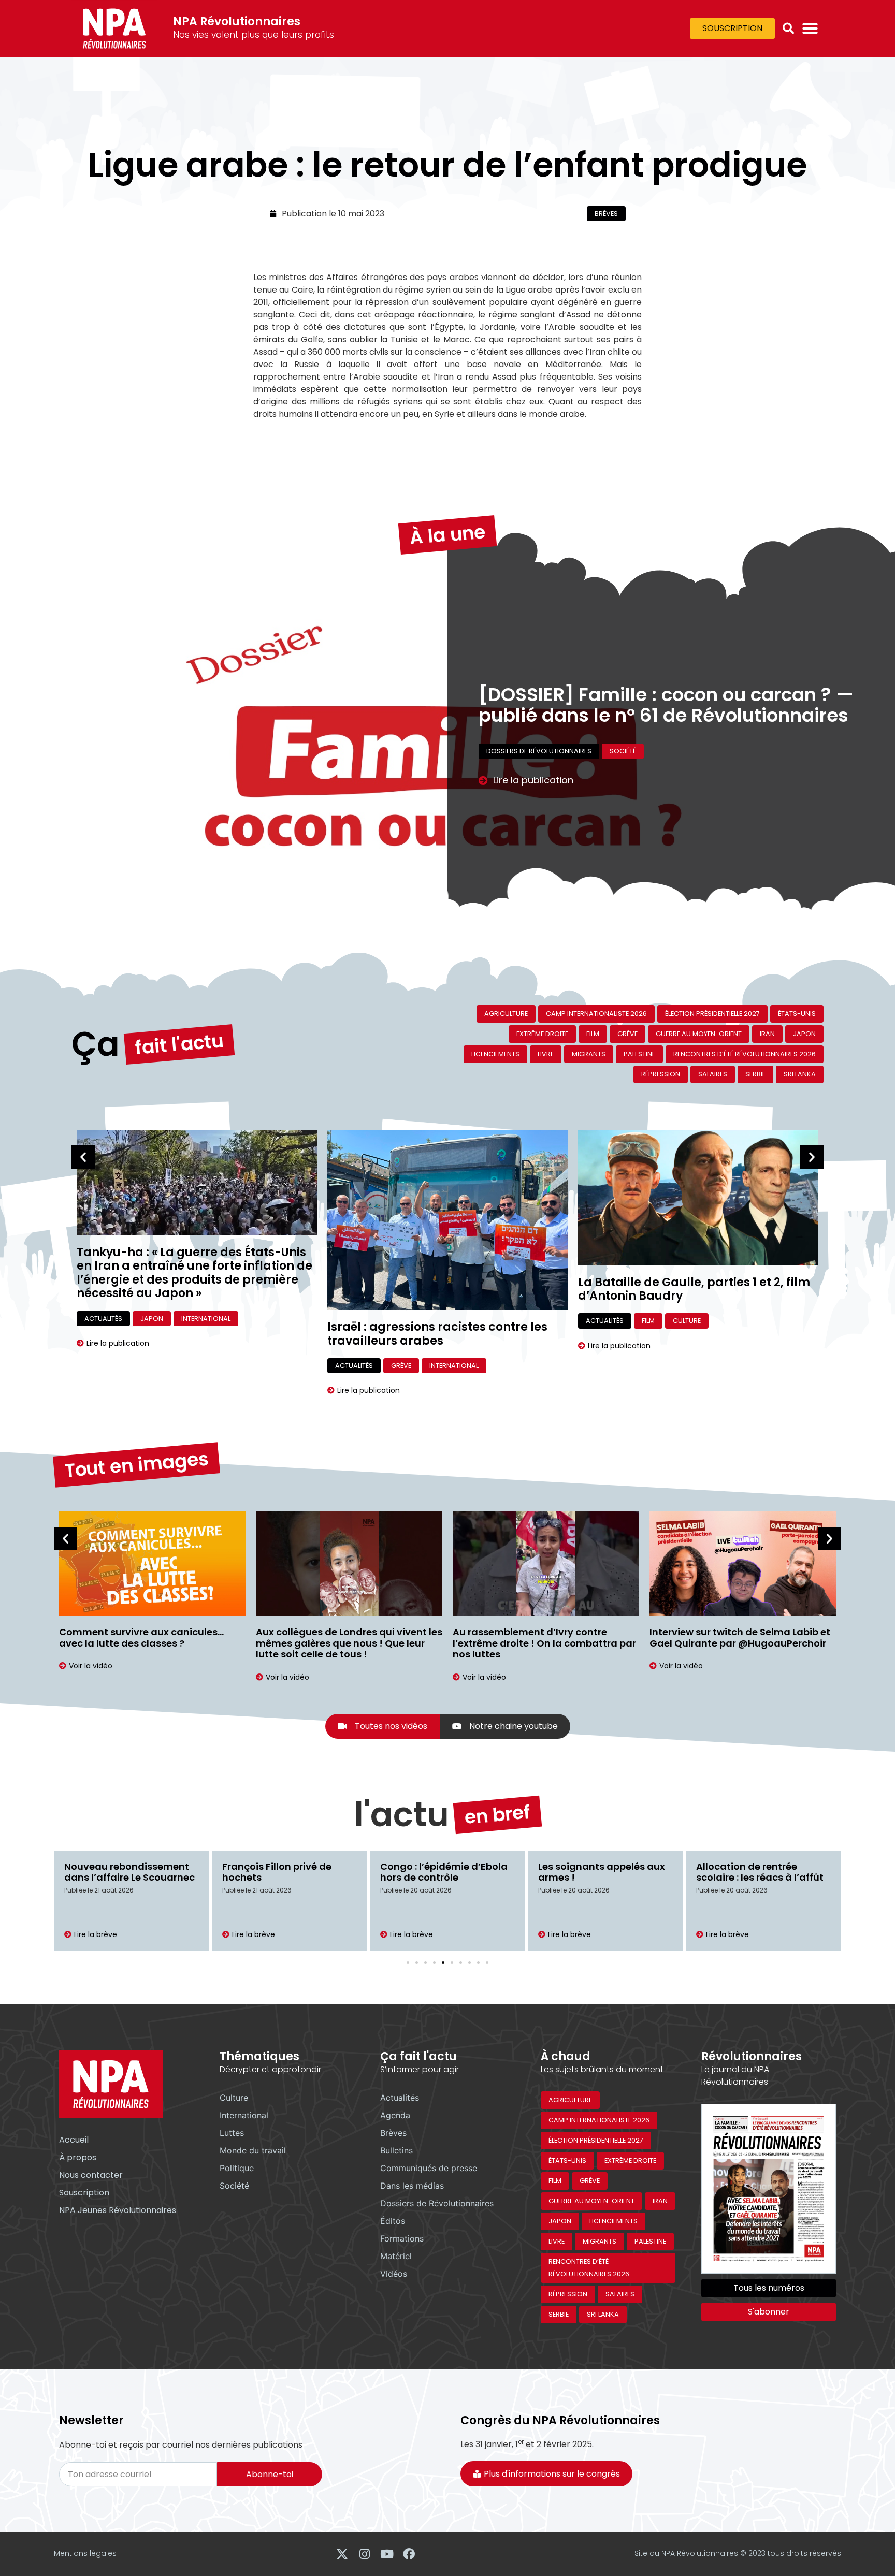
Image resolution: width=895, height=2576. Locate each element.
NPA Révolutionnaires (237, 21)
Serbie (755, 1074)
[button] (788, 28)
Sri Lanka (800, 1074)
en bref (497, 1814)
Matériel (396, 2256)
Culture (687, 1321)
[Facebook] (409, 2554)
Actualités (103, 1319)
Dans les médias (412, 2186)
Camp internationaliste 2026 (596, 1014)
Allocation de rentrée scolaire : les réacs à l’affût (760, 1872)
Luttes (232, 2133)
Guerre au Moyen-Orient (699, 1034)
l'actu (402, 1815)
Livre (546, 1054)
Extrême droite (542, 1034)
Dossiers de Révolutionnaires (539, 751)
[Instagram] (364, 2554)
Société (623, 751)
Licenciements (495, 1054)
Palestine (639, 1054)
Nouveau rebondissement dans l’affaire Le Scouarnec (129, 1872)
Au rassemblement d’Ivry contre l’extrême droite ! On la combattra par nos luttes (544, 1643)
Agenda (395, 2115)
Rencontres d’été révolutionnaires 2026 (745, 1054)
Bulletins (396, 2150)
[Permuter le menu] (810, 28)
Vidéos (394, 2274)
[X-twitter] (342, 2554)
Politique (237, 2168)
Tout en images (136, 1465)
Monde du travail (253, 2150)
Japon (804, 1034)
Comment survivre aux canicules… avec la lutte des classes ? (141, 1638)
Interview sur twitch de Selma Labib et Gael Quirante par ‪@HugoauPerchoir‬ (740, 1638)
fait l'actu (179, 1044)
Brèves (606, 214)
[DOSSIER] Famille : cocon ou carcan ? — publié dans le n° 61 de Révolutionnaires (666, 705)
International (206, 1319)
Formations (402, 2238)
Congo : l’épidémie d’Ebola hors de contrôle (444, 1872)
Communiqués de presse (429, 2168)
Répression (661, 1074)
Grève (627, 1034)
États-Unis (797, 1014)
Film (593, 1034)
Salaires (713, 1074)
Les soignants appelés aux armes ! (602, 1872)
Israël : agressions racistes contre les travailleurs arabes (437, 1334)
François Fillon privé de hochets (277, 1872)
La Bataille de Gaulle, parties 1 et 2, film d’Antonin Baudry (694, 1289)
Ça (96, 1044)
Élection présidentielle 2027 (712, 1014)
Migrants (589, 1054)
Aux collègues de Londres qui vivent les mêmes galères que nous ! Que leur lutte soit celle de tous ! (349, 1643)
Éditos (393, 2221)
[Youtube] (387, 2554)
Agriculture (506, 1014)
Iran (767, 1034)
